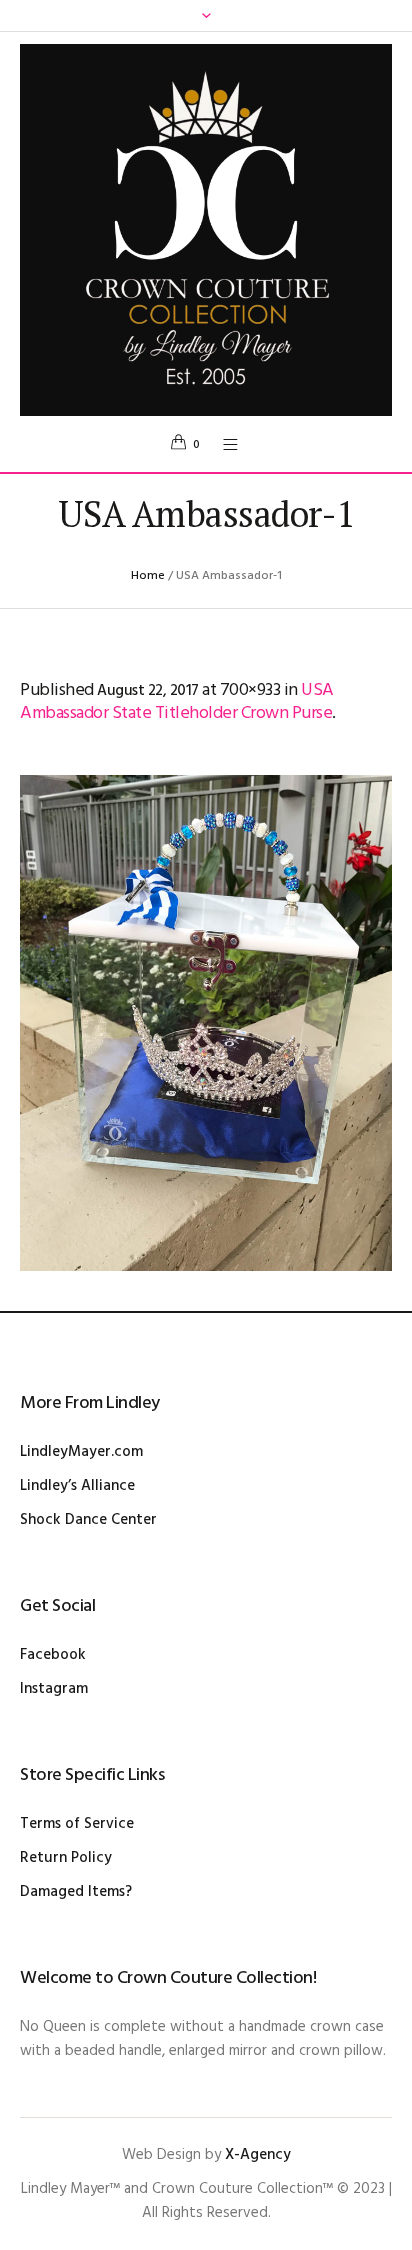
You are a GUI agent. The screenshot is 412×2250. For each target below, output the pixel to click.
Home (148, 576)
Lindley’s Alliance (77, 1486)
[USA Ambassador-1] (206, 1023)
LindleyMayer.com (81, 1452)
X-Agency (258, 2155)
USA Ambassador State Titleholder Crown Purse (177, 702)
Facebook (53, 1655)
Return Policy (66, 1858)
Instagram (54, 1689)
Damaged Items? (76, 1892)
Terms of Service (77, 1824)
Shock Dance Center (88, 1520)
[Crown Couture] (206, 230)
